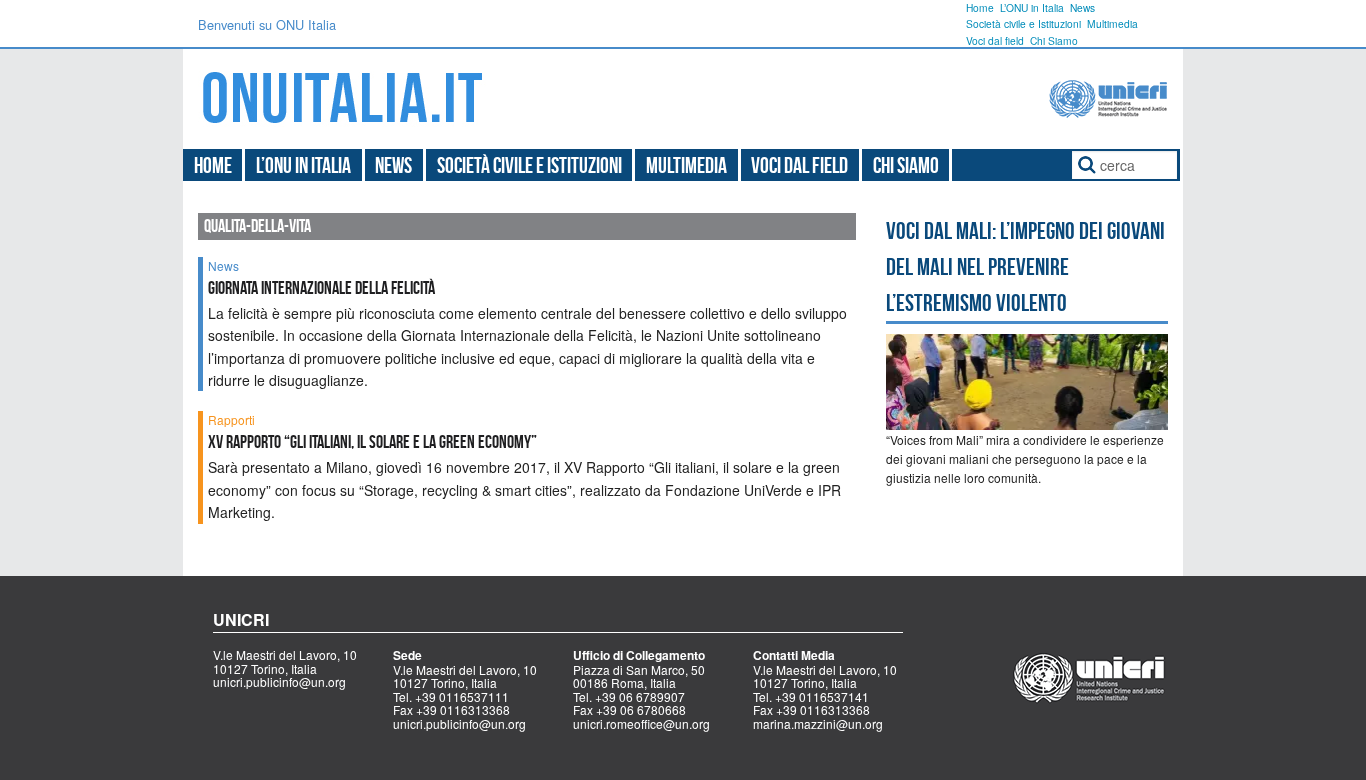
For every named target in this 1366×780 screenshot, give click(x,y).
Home (980, 7)
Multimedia (1112, 23)
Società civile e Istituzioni (1023, 23)
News (1082, 7)
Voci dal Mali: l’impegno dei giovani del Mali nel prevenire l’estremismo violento (1025, 267)
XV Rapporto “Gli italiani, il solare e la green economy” (372, 442)
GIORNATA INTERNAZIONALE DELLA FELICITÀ (321, 288)
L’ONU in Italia (1032, 7)
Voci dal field (995, 40)
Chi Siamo (1054, 40)
